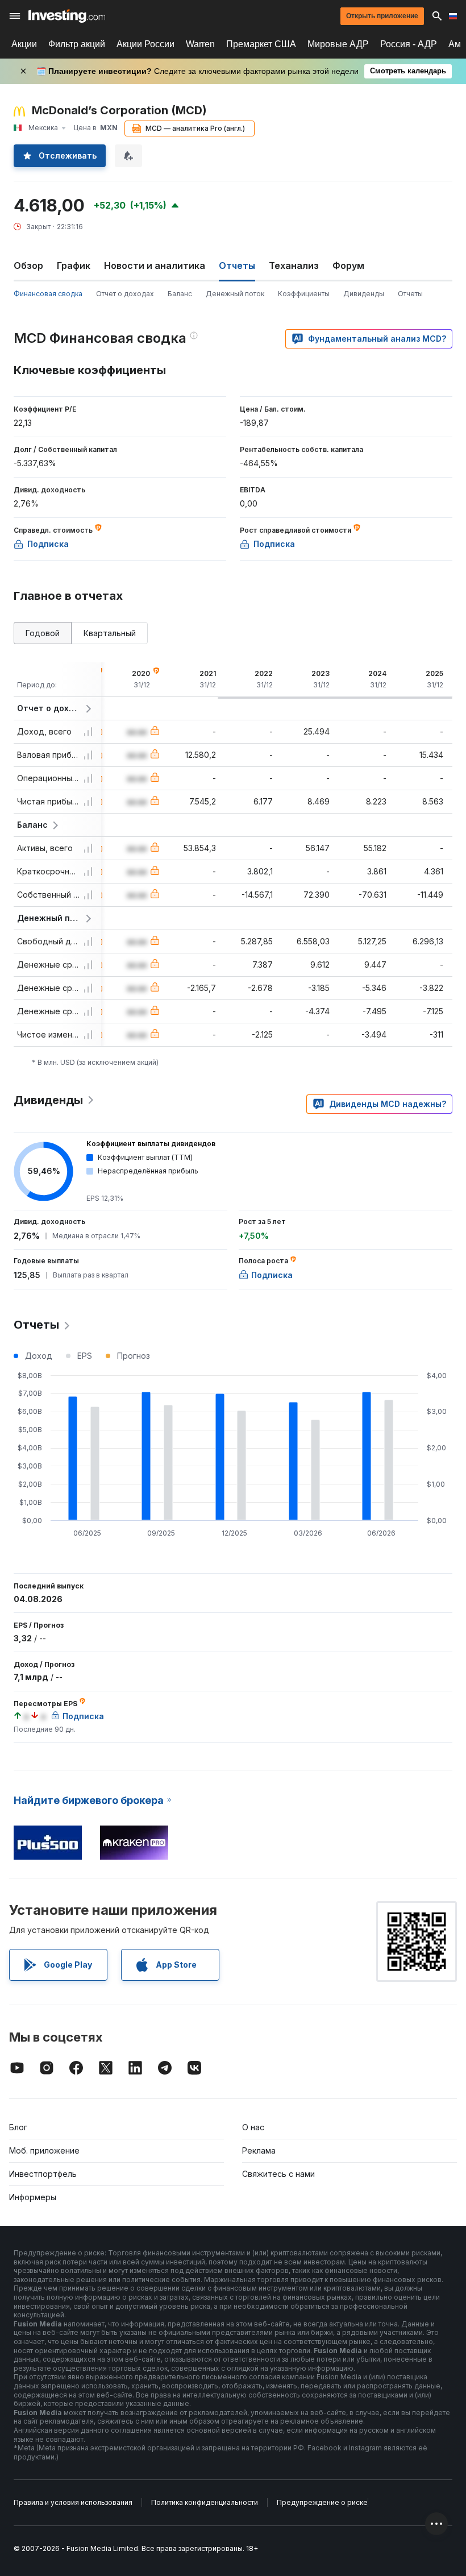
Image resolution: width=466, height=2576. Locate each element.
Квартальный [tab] (110, 633)
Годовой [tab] (43, 633)
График (74, 266)
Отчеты (410, 294)
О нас (253, 2127)
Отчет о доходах (125, 294)
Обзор (28, 266)
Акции (24, 44)
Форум (348, 266)
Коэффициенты (304, 294)
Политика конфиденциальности (205, 2502)
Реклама (259, 2150)
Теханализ (294, 266)
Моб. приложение (44, 2150)
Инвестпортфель (43, 2174)
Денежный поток (235, 294)
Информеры (33, 2197)
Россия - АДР (409, 44)
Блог (18, 2127)
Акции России (145, 44)
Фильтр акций (77, 44)
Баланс (180, 294)
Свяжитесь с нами (278, 2174)
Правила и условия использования (73, 2502)
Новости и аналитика (155, 266)
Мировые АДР (338, 44)
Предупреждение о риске (322, 2502)
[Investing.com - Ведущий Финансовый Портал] (67, 16)
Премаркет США (261, 44)
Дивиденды (364, 294)
